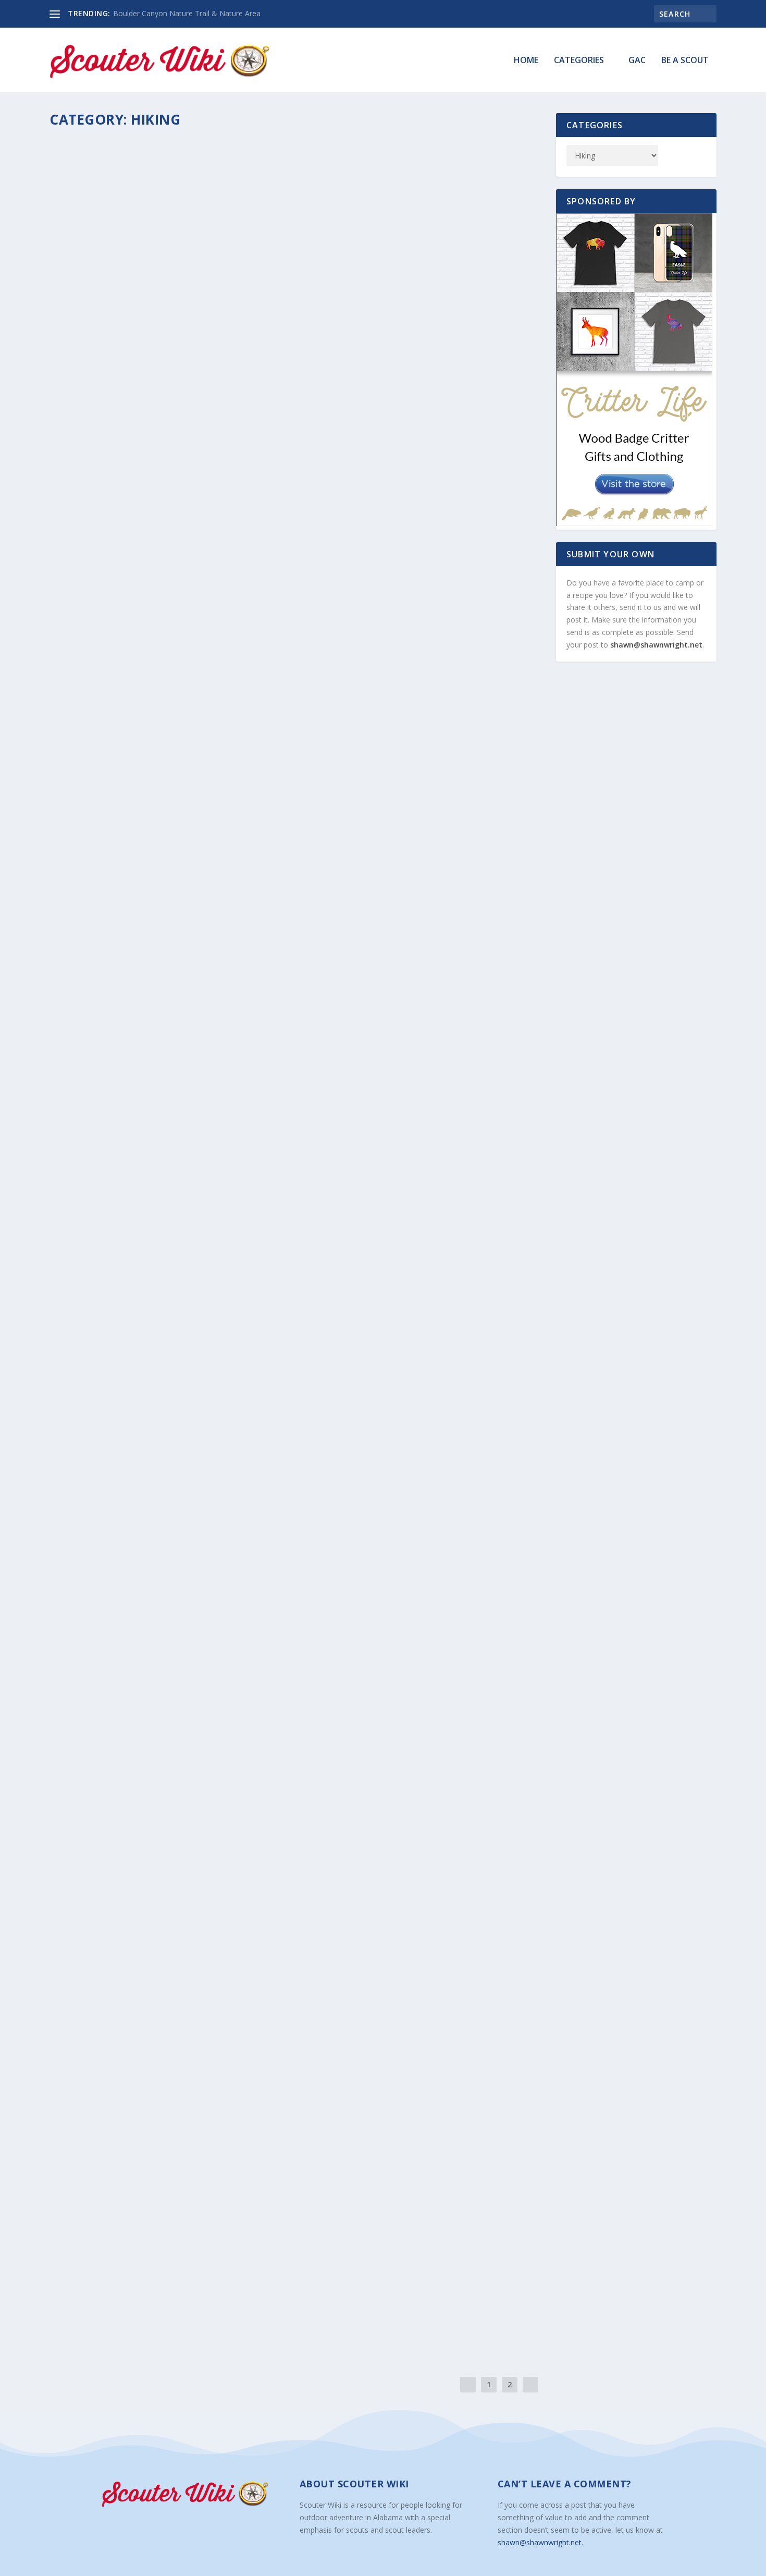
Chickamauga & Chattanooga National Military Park (193, 2160)
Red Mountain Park (107, 1322)
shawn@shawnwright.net (656, 645)
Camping (174, 689)
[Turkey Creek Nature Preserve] (225, 1420)
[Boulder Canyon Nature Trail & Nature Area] (215, 1779)
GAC (637, 61)
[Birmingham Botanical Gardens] (231, 237)
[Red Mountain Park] (228, 1199)
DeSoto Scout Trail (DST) (121, 1921)
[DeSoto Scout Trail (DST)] (219, 1899)
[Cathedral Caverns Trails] (205, 2019)
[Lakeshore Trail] (236, 1540)
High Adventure (183, 1338)
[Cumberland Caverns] (234, 546)
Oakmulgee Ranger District (127, 1000)
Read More (89, 401)
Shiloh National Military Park (135, 2280)
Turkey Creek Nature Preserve (131, 1442)
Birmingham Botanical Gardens (138, 344)
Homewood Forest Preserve (126, 1681)
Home (526, 61)
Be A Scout (685, 61)
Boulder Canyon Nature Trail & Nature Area (187, 13)
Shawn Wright (89, 359)
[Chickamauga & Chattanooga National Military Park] (231, 2139)
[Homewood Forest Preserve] (233, 1659)
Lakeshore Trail (98, 1561)
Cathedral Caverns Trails (123, 2041)
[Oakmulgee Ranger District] (232, 875)
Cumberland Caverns (111, 673)
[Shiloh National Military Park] (219, 2258)
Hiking (164, 359)
